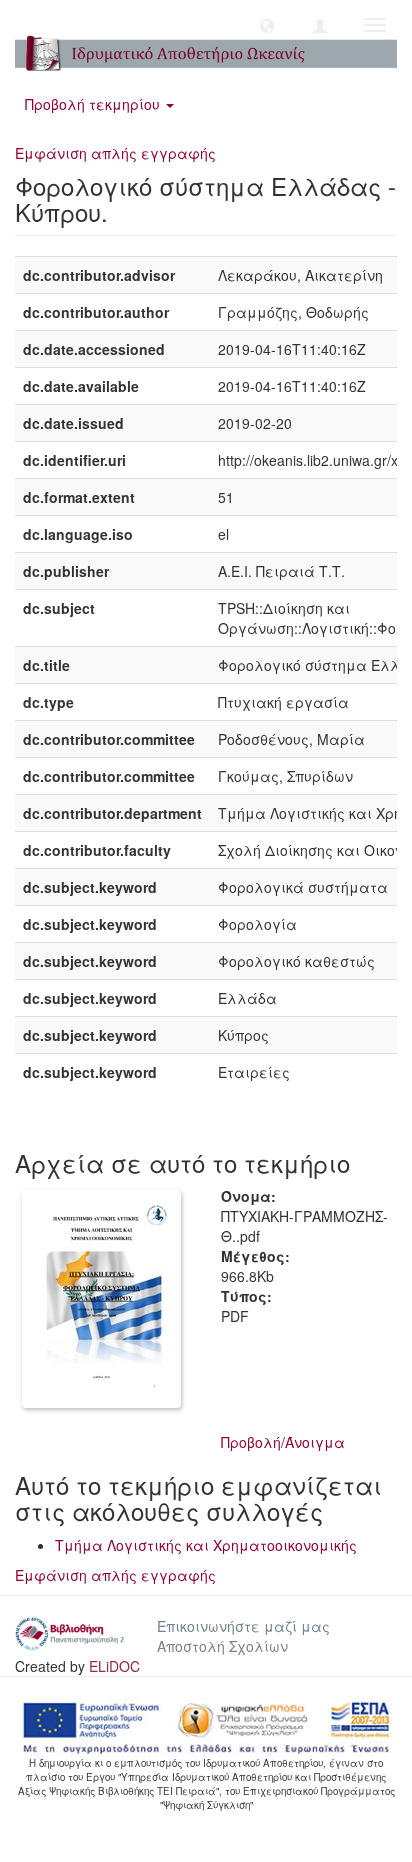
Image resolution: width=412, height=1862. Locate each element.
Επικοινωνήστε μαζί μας (243, 1626)
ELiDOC (114, 1666)
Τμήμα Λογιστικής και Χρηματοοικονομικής (206, 1545)
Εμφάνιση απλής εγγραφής (115, 153)
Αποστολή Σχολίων (222, 1646)
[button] (267, 25)
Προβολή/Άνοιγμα (283, 1442)
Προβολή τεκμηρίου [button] (94, 104)
